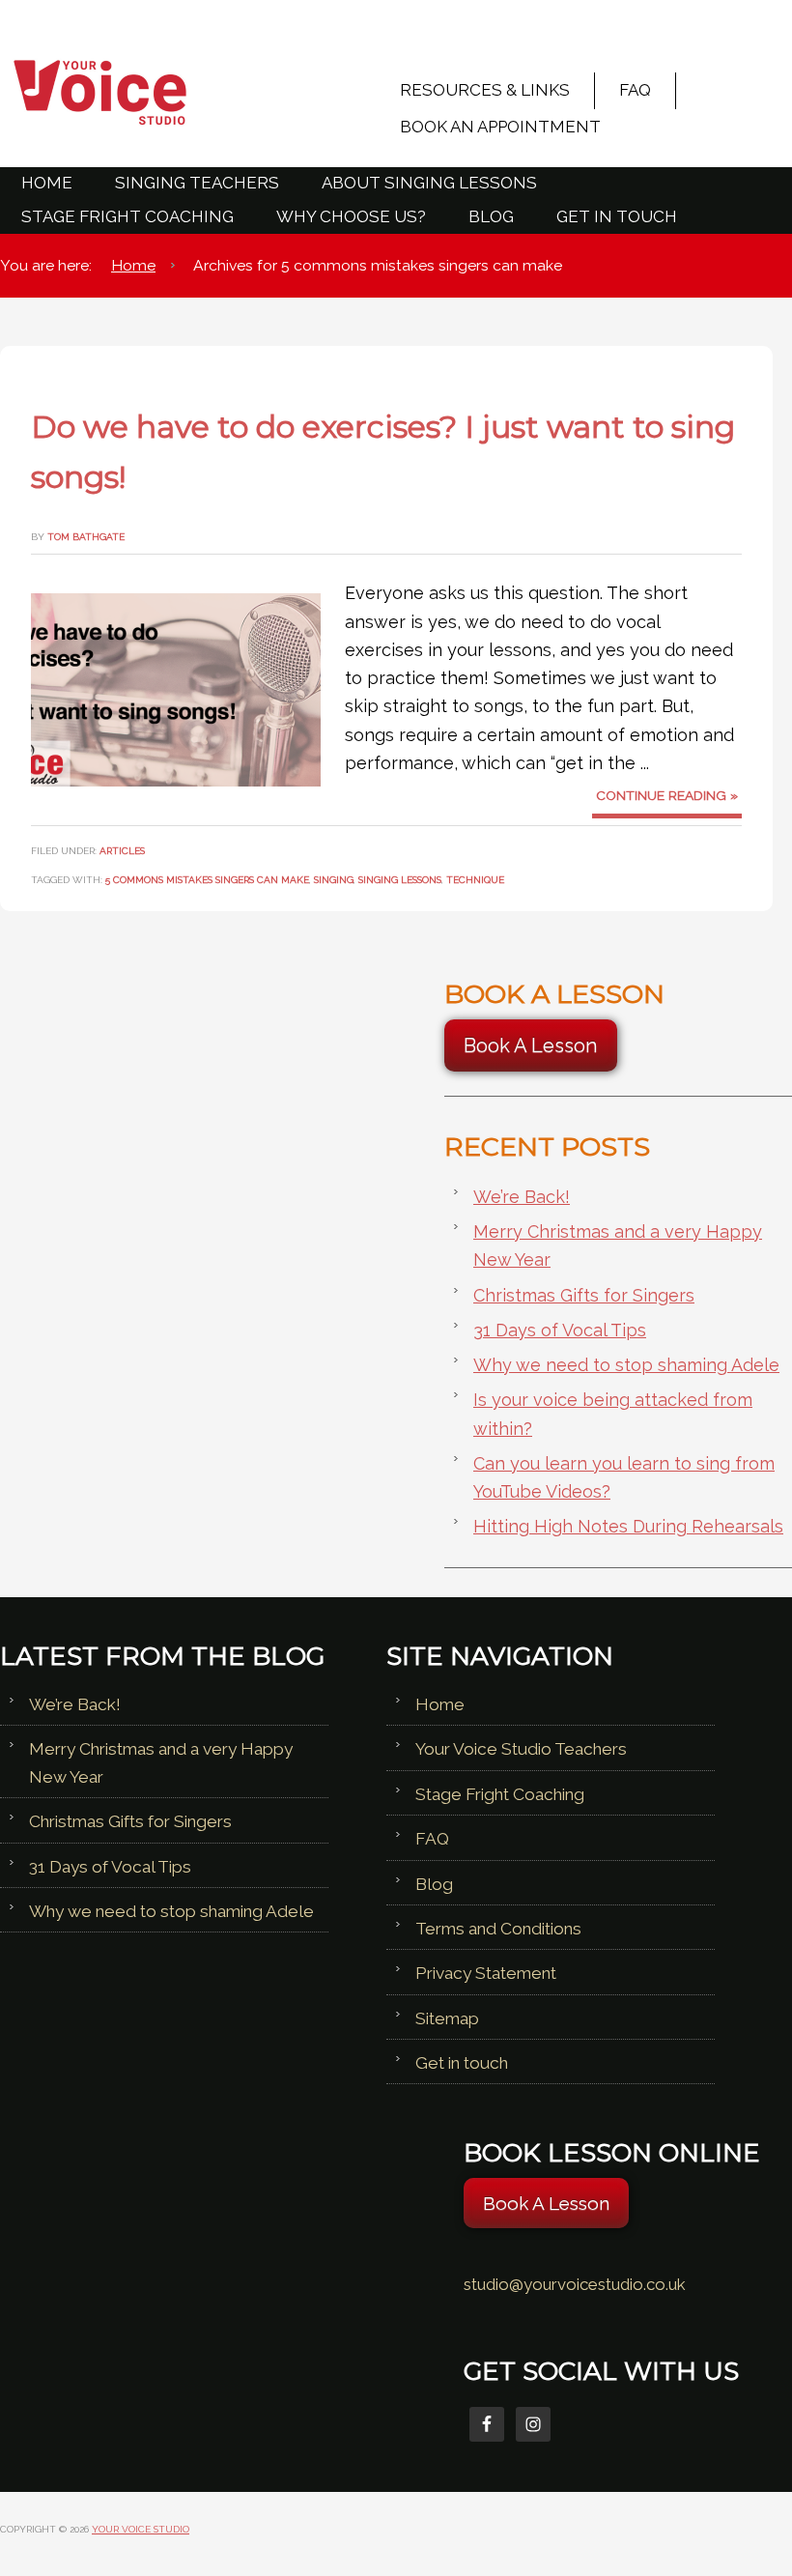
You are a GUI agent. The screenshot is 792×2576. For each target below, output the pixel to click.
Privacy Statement (486, 1973)
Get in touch (462, 2063)
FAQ (432, 1839)
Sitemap (447, 2018)
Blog (434, 1884)
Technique (475, 879)
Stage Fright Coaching (500, 1794)
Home (440, 1704)
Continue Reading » (667, 795)
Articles (122, 850)
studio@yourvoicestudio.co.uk (575, 2284)
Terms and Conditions (498, 1929)
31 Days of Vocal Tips (560, 1330)
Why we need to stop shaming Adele (626, 1365)
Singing (334, 879)
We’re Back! (522, 1197)
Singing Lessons (400, 879)
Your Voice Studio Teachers (521, 1749)
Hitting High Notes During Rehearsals (628, 1526)
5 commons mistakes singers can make (207, 879)
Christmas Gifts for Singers (584, 1295)
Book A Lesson (531, 1045)
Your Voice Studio (174, 92)
